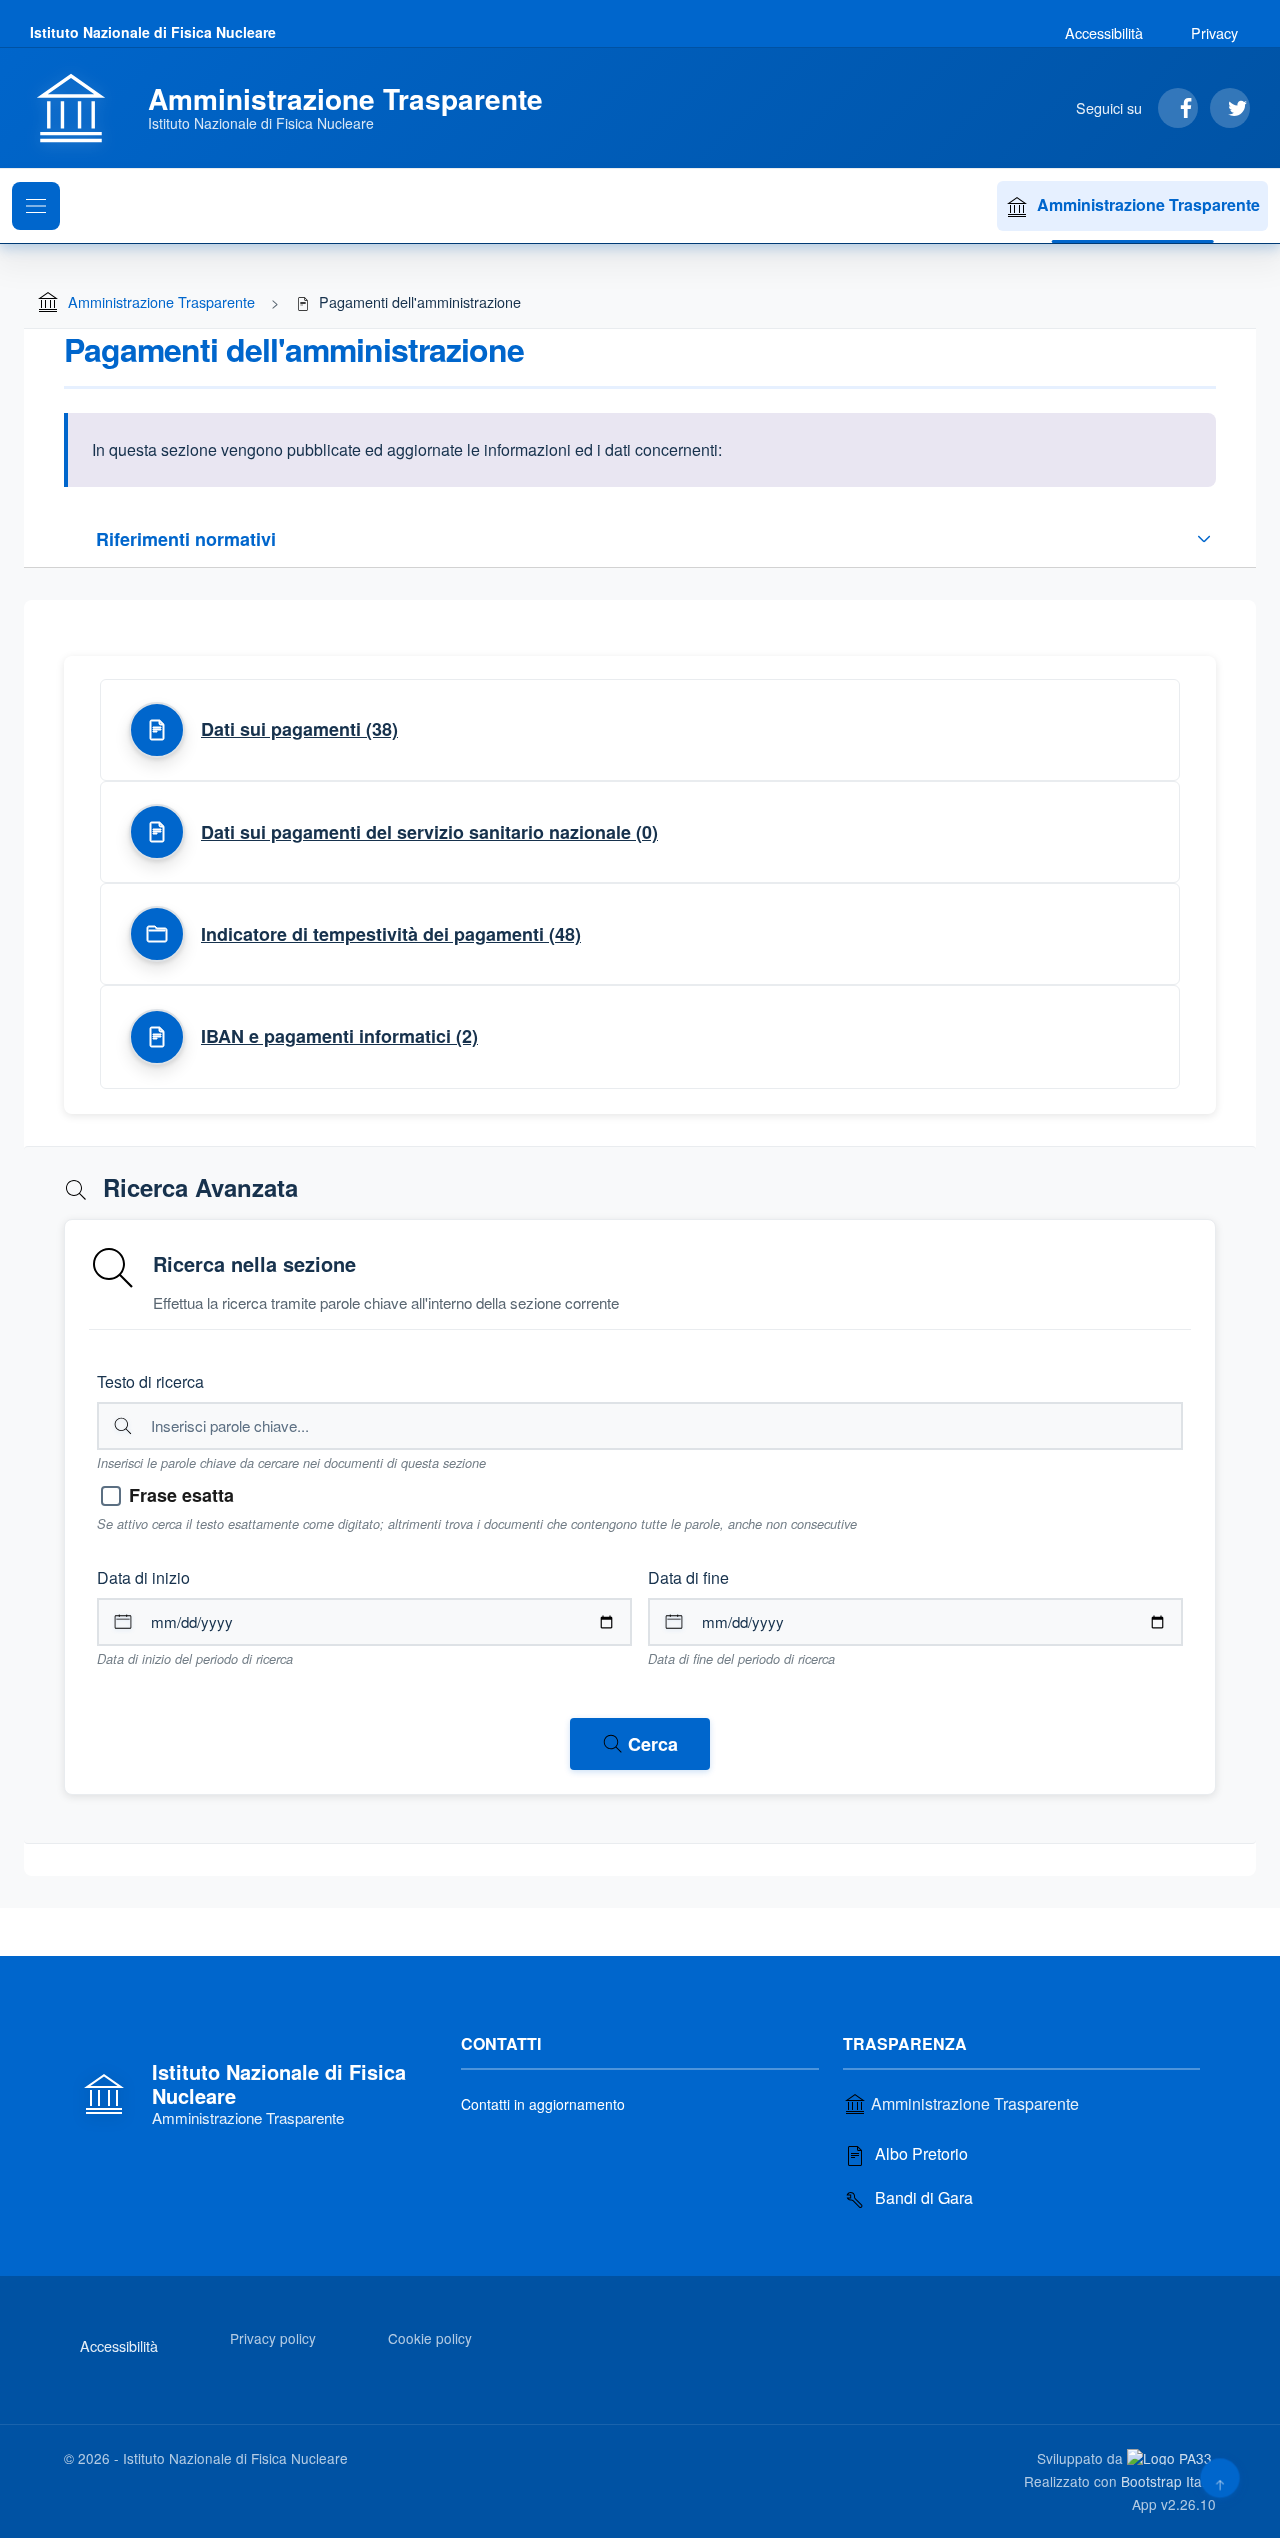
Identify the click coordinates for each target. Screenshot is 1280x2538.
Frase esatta (181, 1495)
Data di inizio (143, 1577)
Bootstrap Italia (1168, 2481)
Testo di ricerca (150, 1381)
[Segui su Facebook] (1178, 108)
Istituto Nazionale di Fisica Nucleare (153, 32)
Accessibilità (1104, 32)
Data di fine (688, 1577)
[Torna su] (1219, 2477)
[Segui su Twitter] (1230, 108)
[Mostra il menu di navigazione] (36, 206)
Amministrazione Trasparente (1148, 204)
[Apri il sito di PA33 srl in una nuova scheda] (1171, 2457)
